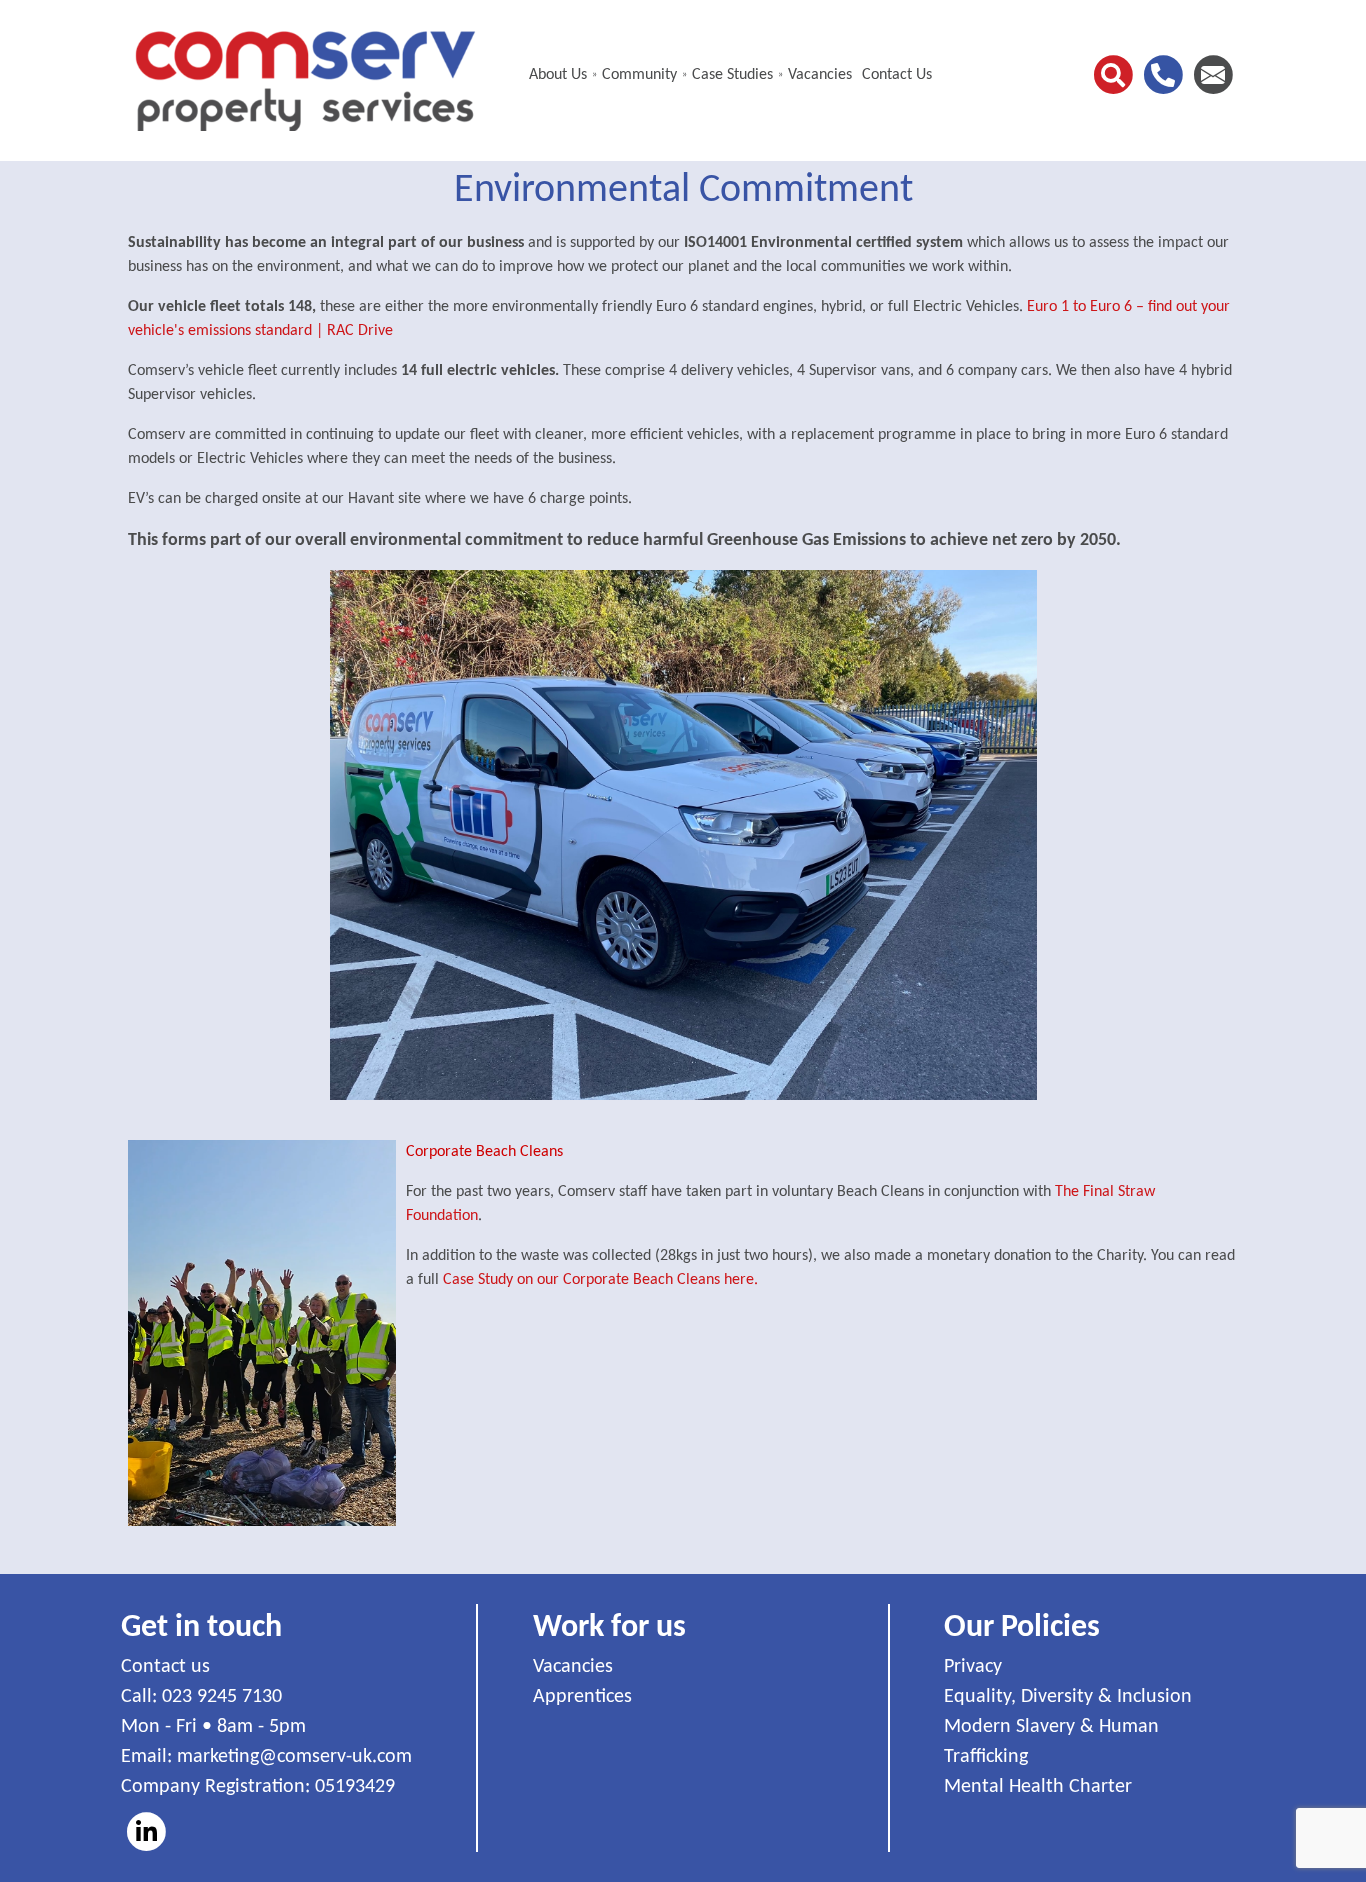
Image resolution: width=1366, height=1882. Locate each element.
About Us (558, 75)
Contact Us (897, 75)
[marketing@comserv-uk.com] (1213, 75)
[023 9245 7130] (1163, 75)
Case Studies (732, 75)
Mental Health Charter (1038, 1787)
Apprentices (582, 1697)
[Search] (1113, 75)
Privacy (973, 1667)
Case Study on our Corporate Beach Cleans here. (600, 1280)
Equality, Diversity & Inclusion (1068, 1697)
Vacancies (820, 75)
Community (639, 75)
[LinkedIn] (146, 1832)
